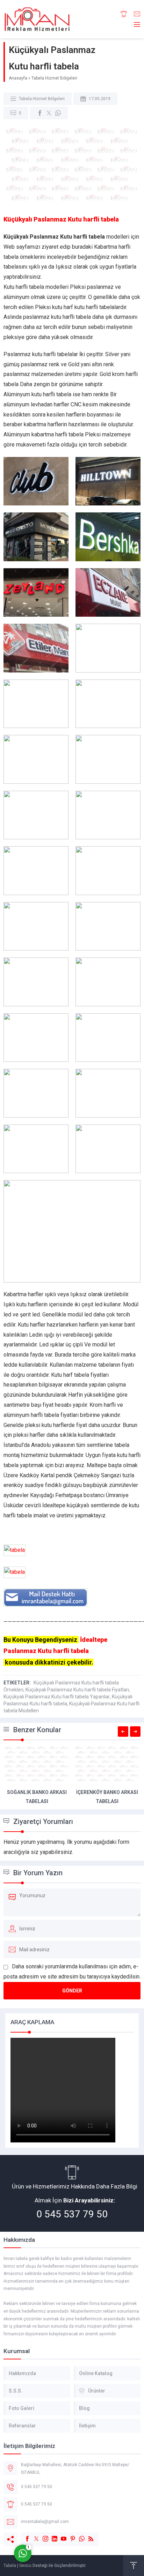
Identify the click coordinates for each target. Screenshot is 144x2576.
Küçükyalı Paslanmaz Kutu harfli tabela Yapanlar (57, 1697)
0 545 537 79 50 (72, 2214)
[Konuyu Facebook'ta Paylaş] (40, 113)
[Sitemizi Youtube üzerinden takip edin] (60, 2535)
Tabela (10, 2566)
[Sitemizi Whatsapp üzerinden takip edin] (78, 2535)
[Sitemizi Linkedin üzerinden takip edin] (51, 2535)
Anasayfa (18, 78)
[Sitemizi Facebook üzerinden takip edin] (24, 2535)
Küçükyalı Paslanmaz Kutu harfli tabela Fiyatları (77, 1690)
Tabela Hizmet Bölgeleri (54, 78)
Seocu (25, 2566)
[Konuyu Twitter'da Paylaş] (49, 113)
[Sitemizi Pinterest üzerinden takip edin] (69, 2535)
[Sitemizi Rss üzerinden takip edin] (87, 2535)
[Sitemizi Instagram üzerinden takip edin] (42, 2535)
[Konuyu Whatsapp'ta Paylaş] (58, 113)
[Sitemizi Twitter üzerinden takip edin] (33, 2535)
